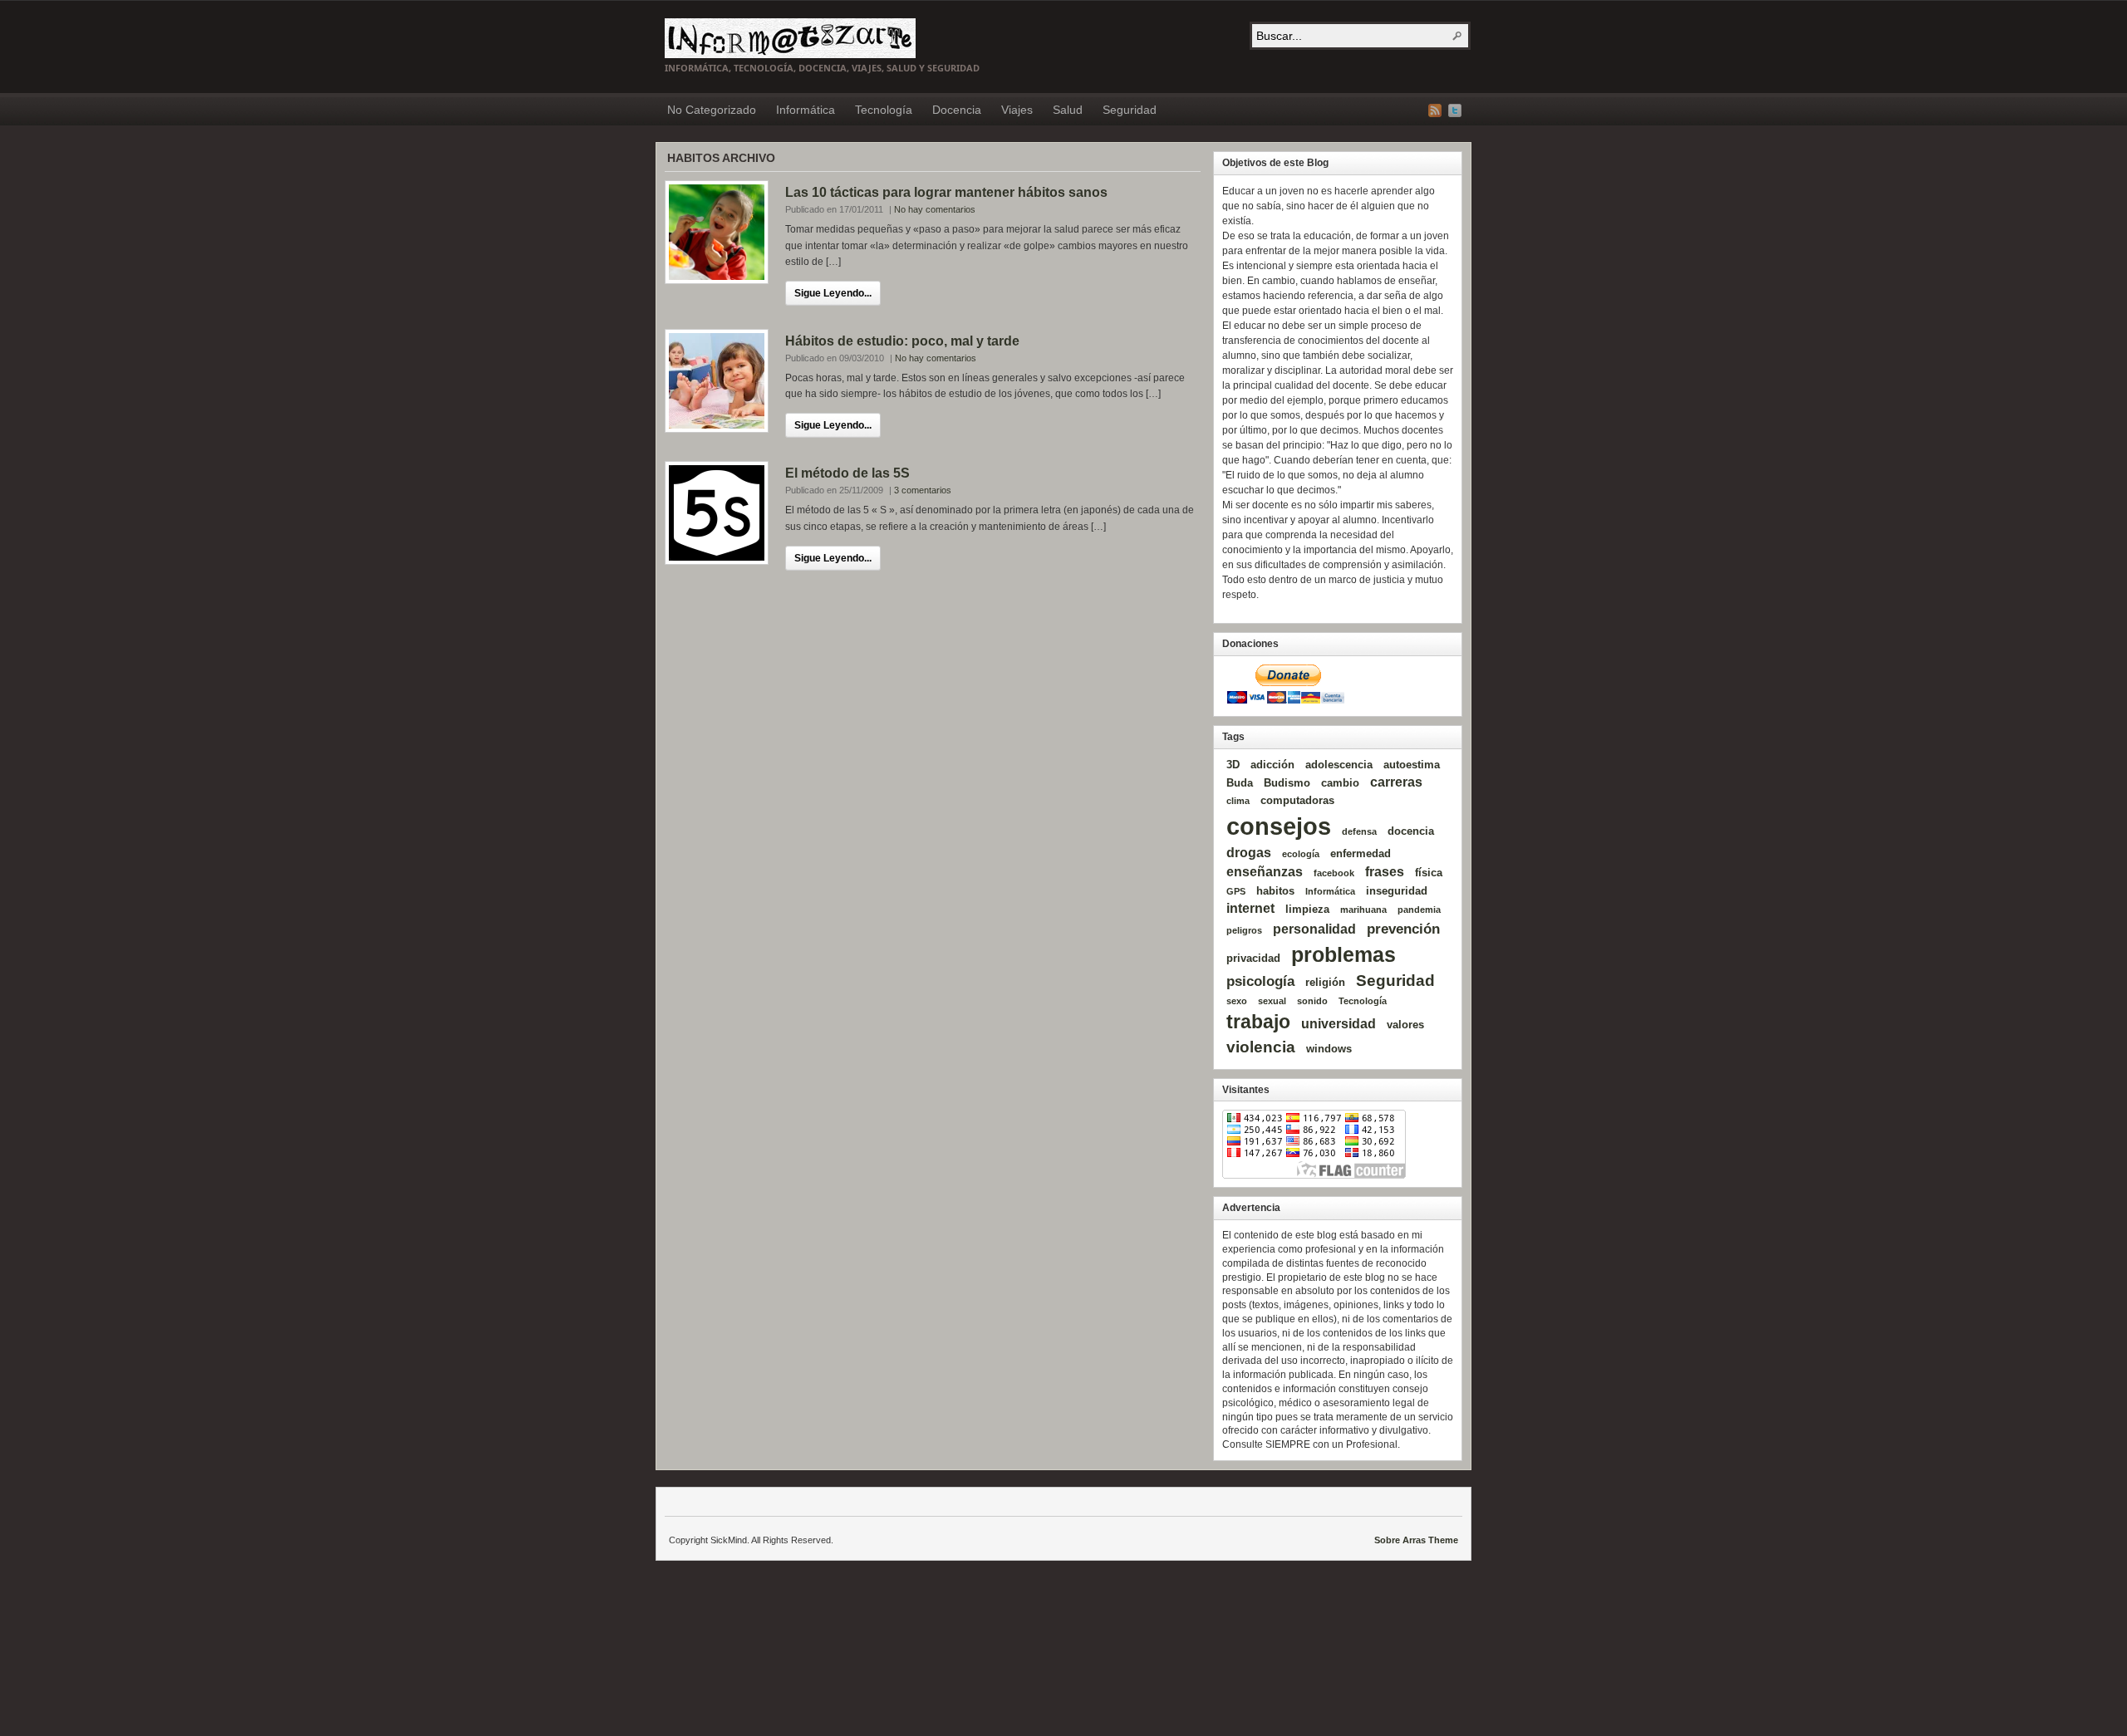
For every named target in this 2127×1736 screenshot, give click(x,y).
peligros (1244, 930)
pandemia (1419, 910)
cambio (1340, 783)
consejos (1279, 826)
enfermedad (1361, 853)
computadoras (1297, 800)
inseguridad (1397, 891)
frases (1385, 872)
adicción (1272, 765)
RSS (1435, 110)
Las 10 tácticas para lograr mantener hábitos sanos (946, 192)
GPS (1236, 891)
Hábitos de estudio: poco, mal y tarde (902, 341)
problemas (1343, 954)
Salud (1068, 110)
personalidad (1314, 929)
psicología (1260, 981)
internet (1250, 908)
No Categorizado (712, 110)
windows (1329, 1049)
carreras (1396, 782)
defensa (1359, 831)
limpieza (1307, 909)
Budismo (1287, 783)
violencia (1261, 1047)
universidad (1339, 1024)
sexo (1237, 1001)
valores (1405, 1025)
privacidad (1253, 958)
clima (1238, 801)
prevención (1403, 929)
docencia (1411, 831)
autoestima (1412, 765)
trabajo (1258, 1022)
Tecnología (884, 110)
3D (1233, 765)
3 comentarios (923, 490)
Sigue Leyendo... (833, 293)
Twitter (1455, 110)
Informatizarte (790, 38)
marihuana (1363, 910)
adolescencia (1339, 765)
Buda (1240, 783)
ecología (1301, 854)
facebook (1334, 873)
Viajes (1017, 110)
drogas (1249, 853)
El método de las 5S (847, 473)
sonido (1312, 1001)
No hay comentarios (935, 209)
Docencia (957, 110)
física (1429, 873)
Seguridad (1130, 110)
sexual (1272, 1001)
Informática (806, 110)
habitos (1275, 891)
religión (1325, 982)
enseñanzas (1265, 872)
